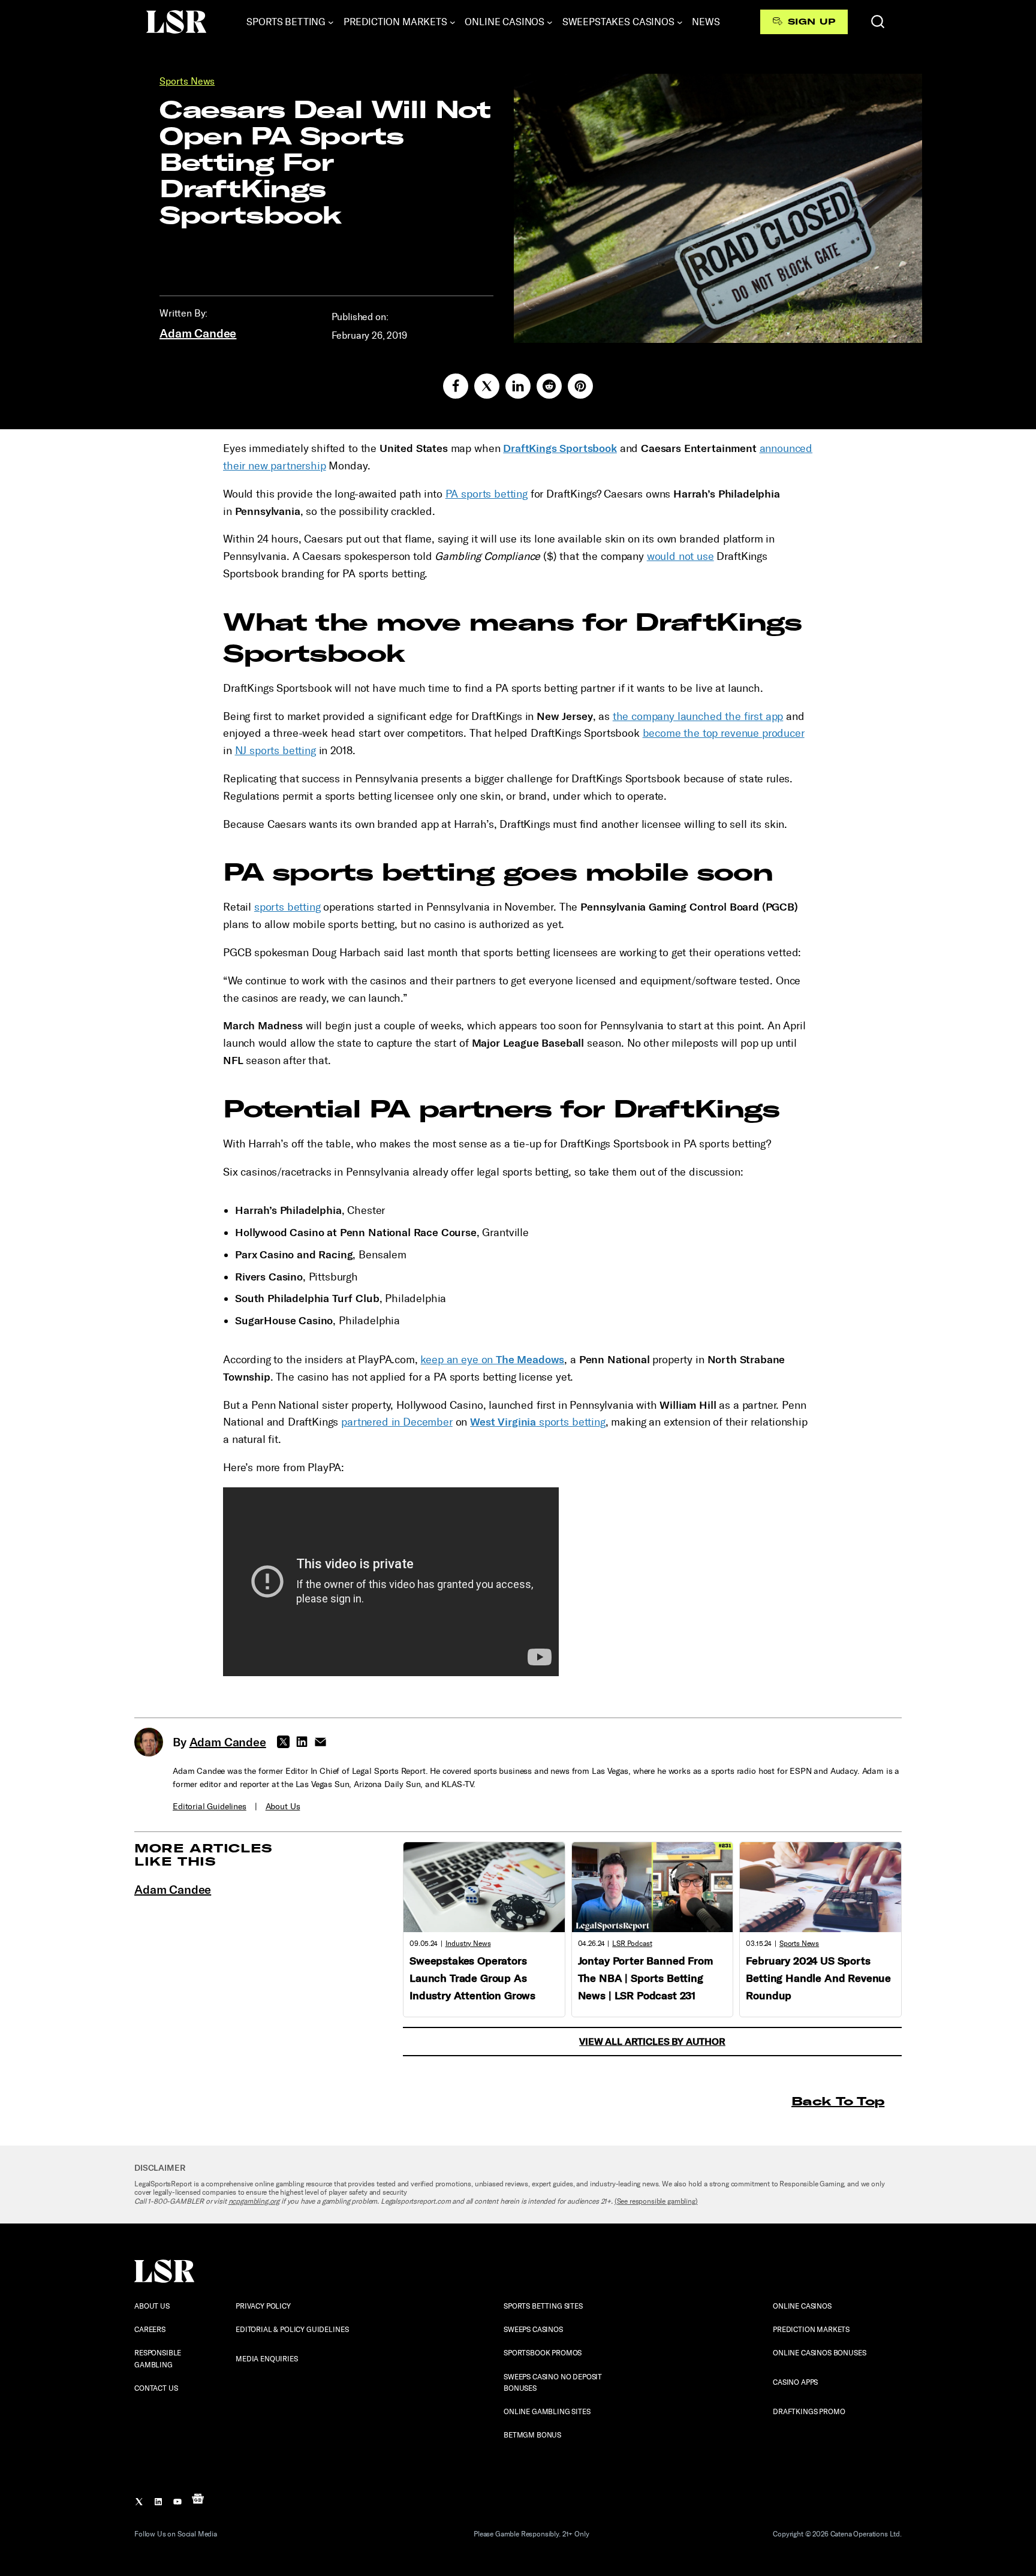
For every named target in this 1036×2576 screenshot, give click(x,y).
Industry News (468, 1944)
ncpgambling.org (254, 2201)
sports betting (287, 907)
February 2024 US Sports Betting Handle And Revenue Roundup (818, 1978)
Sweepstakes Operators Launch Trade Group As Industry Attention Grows (472, 1978)
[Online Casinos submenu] (550, 22)
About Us (283, 1807)
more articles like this (204, 1855)
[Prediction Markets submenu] (453, 22)
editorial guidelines (210, 1807)
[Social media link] (456, 386)
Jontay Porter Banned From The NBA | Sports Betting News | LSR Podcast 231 (645, 1978)
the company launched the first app (698, 716)
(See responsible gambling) (656, 2201)
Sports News (187, 81)
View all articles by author (652, 2042)
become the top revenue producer (724, 733)
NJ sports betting (275, 751)
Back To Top (838, 2101)
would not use (680, 556)
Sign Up (811, 22)
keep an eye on (492, 1360)
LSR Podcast (632, 1944)
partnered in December (397, 1422)
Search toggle (878, 22)
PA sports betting (487, 494)
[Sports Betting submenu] (331, 22)
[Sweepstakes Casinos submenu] (680, 22)
